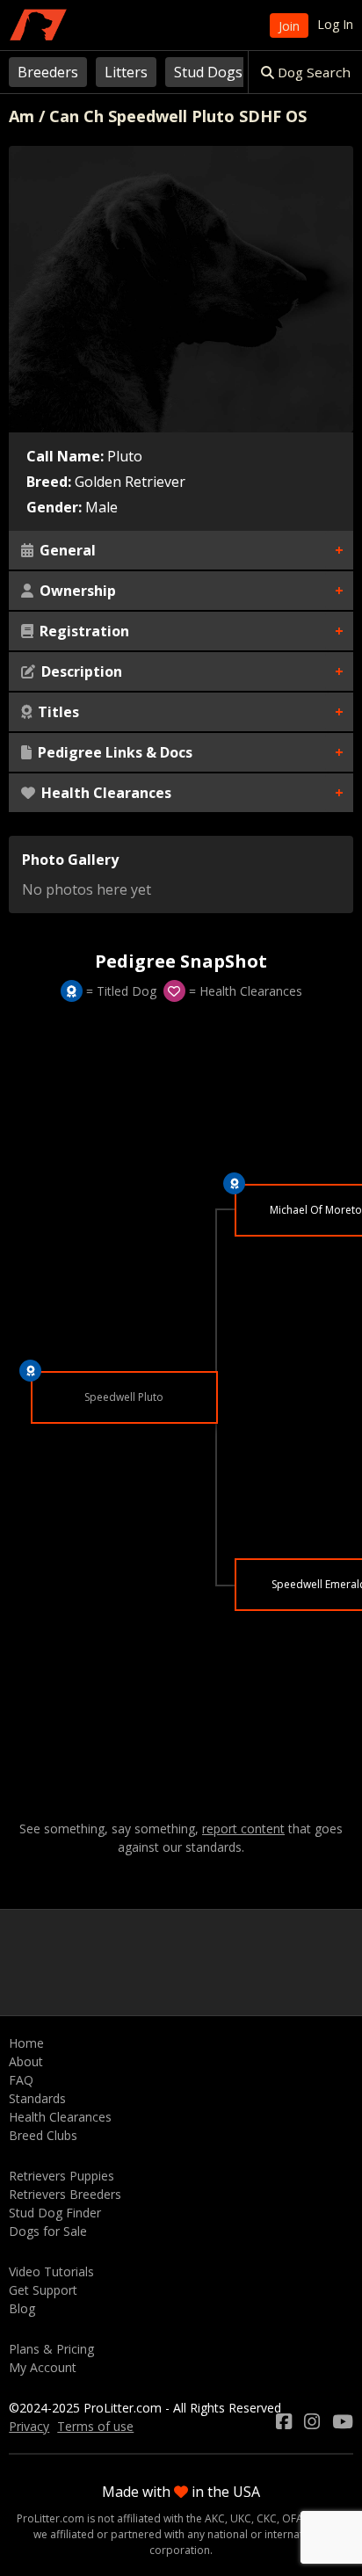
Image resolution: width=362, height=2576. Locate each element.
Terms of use (95, 2426)
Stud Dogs (208, 72)
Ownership (76, 591)
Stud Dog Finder (55, 2213)
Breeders (48, 72)
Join (289, 26)
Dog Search (312, 72)
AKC (215, 2518)
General (66, 550)
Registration (83, 631)
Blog (22, 2308)
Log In (335, 24)
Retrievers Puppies (62, 2176)
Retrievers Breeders (65, 2194)
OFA (293, 2518)
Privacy (29, 2426)
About (26, 2061)
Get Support (43, 2290)
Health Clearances (105, 793)
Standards (37, 2098)
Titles (57, 712)
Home (26, 2043)
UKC (241, 2518)
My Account (43, 2367)
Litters (126, 72)
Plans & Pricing (51, 2349)
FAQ (21, 2080)
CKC (267, 2518)
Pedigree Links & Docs (113, 752)
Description (80, 671)
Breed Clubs (43, 2135)
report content (243, 1829)
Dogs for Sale (48, 2231)
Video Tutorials (51, 2271)
